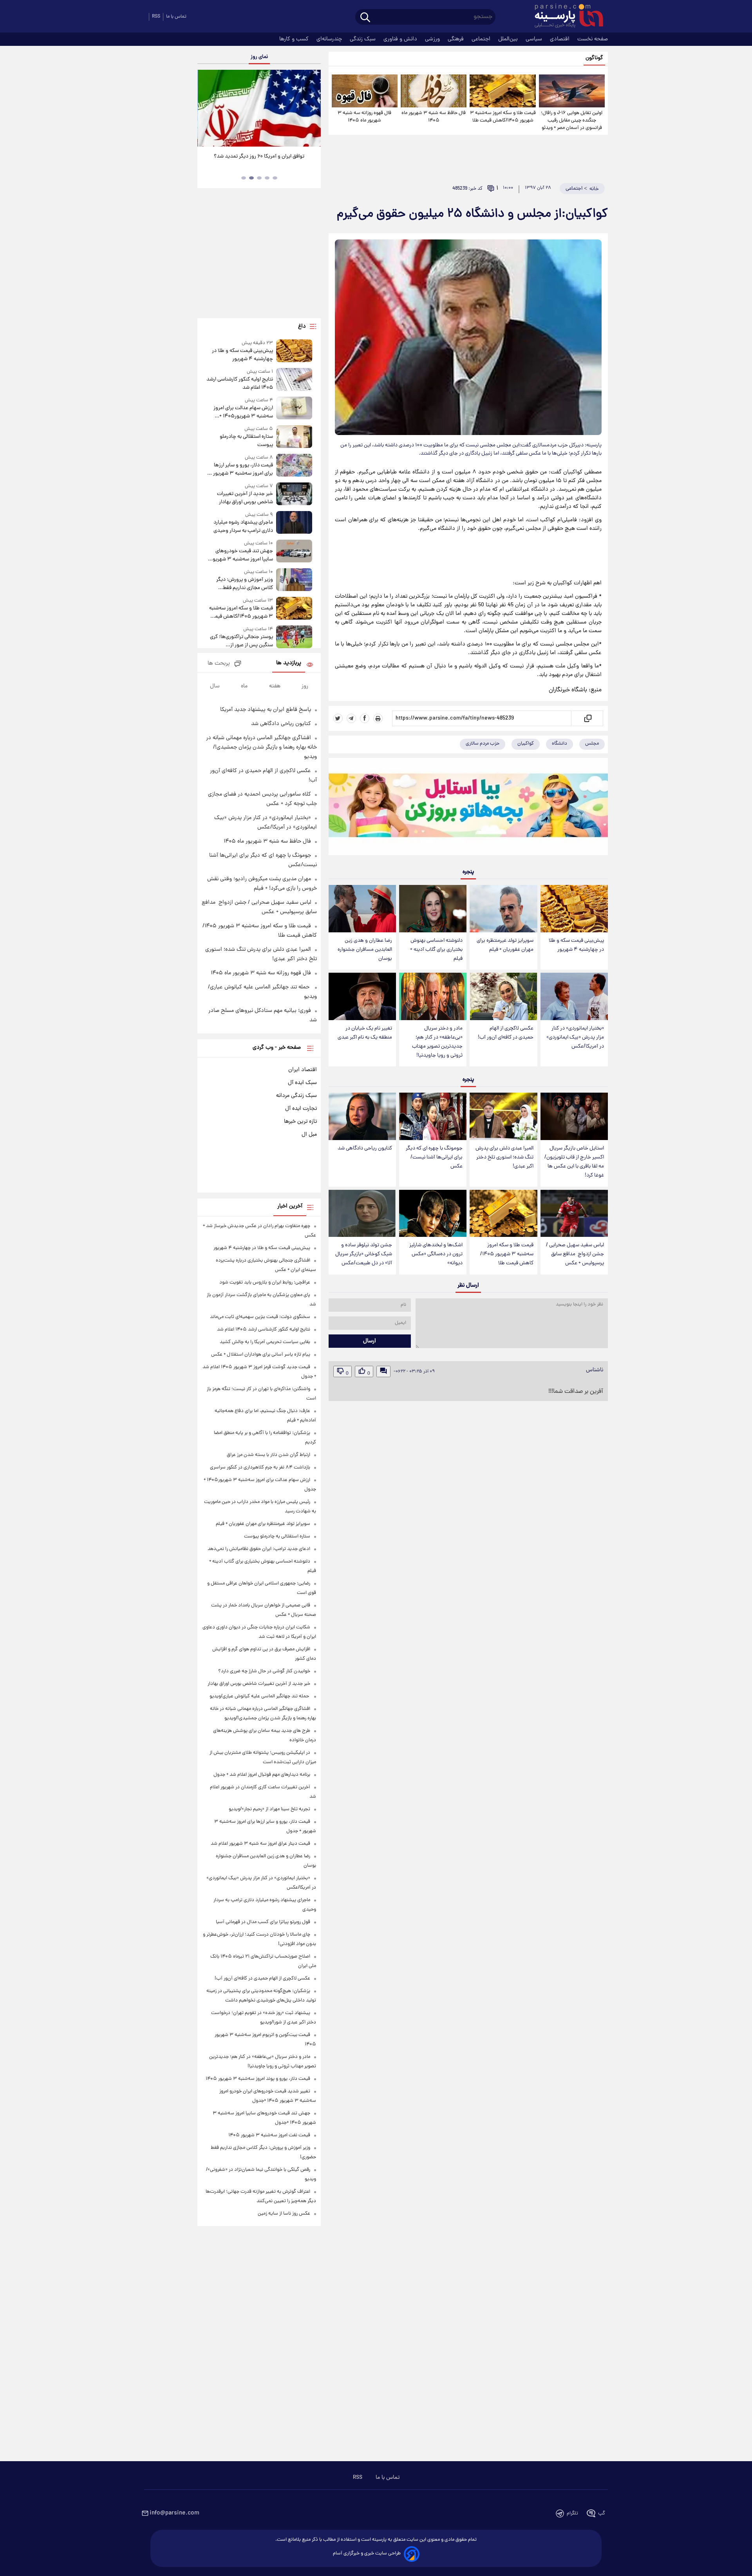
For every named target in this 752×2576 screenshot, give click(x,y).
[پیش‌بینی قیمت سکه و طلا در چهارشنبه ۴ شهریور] (574, 909)
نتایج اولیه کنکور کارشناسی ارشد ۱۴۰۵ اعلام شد (240, 384)
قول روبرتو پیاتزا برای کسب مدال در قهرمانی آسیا (263, 1922)
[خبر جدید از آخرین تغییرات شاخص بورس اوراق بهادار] (294, 494)
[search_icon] (365, 18)
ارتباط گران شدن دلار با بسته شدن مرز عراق (268, 1455)
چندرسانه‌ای (330, 39)
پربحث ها (219, 664)
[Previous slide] (206, 109)
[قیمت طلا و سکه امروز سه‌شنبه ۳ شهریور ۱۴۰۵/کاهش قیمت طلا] (503, 91)
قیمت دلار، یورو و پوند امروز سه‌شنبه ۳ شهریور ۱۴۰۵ (258, 2079)
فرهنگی (456, 39)
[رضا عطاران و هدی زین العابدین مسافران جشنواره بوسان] (362, 909)
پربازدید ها (289, 663)
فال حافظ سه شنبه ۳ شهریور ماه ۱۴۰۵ (434, 117)
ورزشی (433, 39)
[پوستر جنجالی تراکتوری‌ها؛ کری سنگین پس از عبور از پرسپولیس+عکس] (294, 637)
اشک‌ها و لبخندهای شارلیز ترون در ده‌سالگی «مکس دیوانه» (436, 1254)
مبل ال (309, 1135)
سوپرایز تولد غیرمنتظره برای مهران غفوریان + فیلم (505, 945)
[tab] (275, 178)
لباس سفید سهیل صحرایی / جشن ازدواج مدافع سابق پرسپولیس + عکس (575, 1254)
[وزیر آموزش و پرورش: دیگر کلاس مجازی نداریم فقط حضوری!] (294, 580)
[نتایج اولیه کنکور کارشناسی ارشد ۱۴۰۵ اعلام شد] (294, 380)
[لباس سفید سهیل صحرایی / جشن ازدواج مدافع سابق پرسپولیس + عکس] (574, 1214)
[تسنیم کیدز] (468, 809)
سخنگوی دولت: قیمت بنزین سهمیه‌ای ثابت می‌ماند (260, 1317)
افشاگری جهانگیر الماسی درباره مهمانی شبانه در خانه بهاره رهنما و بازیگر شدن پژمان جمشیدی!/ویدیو (261, 747)
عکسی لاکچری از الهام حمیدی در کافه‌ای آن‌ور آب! (506, 1033)
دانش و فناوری (401, 39)
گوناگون (594, 58)
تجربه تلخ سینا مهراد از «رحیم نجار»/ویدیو (269, 1809)
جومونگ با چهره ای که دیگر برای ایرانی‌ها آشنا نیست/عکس (434, 1157)
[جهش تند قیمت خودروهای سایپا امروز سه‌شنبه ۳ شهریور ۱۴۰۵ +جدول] (294, 552)
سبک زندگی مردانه (296, 1096)
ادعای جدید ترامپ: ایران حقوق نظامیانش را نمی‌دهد (259, 1549)
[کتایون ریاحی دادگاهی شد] (362, 1116)
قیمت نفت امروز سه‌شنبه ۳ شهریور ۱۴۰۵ (269, 2135)
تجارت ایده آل (301, 1109)
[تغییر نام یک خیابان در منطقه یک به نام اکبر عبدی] (362, 996)
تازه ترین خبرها (300, 1122)
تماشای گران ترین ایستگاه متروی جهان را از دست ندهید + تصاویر (256, 161)
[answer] (383, 1371)
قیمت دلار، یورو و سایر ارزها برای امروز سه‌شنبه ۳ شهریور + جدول (241, 470)
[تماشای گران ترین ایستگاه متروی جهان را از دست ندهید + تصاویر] (259, 108)
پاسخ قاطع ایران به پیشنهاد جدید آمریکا (266, 710)
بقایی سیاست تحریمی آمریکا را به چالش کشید (265, 1342)
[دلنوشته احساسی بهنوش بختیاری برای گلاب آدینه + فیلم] (433, 909)
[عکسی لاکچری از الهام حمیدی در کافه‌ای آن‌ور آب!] (503, 996)
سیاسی (535, 39)
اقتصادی (560, 39)
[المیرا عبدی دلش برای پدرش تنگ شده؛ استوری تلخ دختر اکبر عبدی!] (503, 1116)
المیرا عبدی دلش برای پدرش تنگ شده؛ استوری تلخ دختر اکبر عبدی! (504, 1157)
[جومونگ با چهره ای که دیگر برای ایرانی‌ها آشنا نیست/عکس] (433, 1116)
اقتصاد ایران (303, 1070)
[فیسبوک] (365, 718)
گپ (602, 2513)
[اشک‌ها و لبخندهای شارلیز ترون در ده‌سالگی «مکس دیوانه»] (433, 1214)
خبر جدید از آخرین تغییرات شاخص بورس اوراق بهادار (245, 498)
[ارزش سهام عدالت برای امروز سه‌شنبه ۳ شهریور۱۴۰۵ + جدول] (294, 409)
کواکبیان (526, 744)
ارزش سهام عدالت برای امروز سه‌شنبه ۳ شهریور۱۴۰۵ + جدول (243, 412)
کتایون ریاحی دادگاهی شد (365, 1148)
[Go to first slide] (312, 109)
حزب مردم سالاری (483, 744)
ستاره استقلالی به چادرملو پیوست (246, 441)
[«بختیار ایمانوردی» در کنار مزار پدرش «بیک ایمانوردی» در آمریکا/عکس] (574, 996)
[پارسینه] (565, 17)
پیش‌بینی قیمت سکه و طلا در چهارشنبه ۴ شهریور (576, 945)
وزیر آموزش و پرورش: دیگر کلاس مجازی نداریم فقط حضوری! (244, 584)
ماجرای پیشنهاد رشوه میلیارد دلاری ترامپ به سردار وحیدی (243, 527)
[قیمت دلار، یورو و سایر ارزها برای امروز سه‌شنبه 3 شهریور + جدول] (294, 466)
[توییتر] (338, 718)
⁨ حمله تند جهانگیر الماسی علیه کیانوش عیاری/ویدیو (260, 1696)
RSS (156, 17)
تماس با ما (176, 17)
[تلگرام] (351, 718)
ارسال (370, 1341)
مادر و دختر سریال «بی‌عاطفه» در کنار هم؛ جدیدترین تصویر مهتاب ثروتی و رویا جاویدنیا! (437, 1042)
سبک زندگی (363, 39)
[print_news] (378, 718)
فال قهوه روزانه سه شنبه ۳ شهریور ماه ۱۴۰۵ (364, 117)
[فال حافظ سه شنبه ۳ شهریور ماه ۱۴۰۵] (434, 91)
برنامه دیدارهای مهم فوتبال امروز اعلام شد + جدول (262, 1775)
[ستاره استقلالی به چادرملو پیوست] (294, 437)
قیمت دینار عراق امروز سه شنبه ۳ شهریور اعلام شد (260, 1844)
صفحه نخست (593, 39)
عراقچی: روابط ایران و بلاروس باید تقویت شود (265, 1283)
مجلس (592, 744)
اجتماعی (482, 39)
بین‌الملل (509, 39)
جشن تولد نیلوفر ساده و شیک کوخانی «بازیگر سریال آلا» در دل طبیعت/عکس (364, 1254)
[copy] (587, 718)
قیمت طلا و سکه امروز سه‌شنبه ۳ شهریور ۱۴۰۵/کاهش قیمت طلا (503, 117)
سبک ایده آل (302, 1083)
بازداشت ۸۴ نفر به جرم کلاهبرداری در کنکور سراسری (260, 1467)
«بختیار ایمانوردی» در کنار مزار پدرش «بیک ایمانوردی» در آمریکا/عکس (575, 1038)
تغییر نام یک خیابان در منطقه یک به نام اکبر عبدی (365, 1033)
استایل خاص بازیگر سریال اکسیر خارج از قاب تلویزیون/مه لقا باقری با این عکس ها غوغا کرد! (574, 1162)
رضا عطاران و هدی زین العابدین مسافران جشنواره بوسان (365, 950)
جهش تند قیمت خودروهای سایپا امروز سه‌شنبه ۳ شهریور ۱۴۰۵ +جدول (242, 555)
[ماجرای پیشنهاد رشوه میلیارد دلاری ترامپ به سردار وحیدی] (294, 523)
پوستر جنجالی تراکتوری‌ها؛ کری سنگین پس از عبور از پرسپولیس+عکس (241, 641)
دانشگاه (559, 744)
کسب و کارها (295, 39)
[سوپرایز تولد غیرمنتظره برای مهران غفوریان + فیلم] (503, 909)
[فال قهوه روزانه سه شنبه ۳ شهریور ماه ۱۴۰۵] (365, 91)
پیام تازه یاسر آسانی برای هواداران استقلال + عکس (261, 1355)
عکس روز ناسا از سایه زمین (284, 2214)
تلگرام (572, 2513)
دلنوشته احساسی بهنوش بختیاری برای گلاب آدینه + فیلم (436, 950)
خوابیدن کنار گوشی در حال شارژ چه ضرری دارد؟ (264, 1671)
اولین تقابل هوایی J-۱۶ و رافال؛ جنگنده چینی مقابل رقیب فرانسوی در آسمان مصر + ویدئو (572, 121)
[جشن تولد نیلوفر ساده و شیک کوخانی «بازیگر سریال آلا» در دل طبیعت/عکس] (362, 1214)
